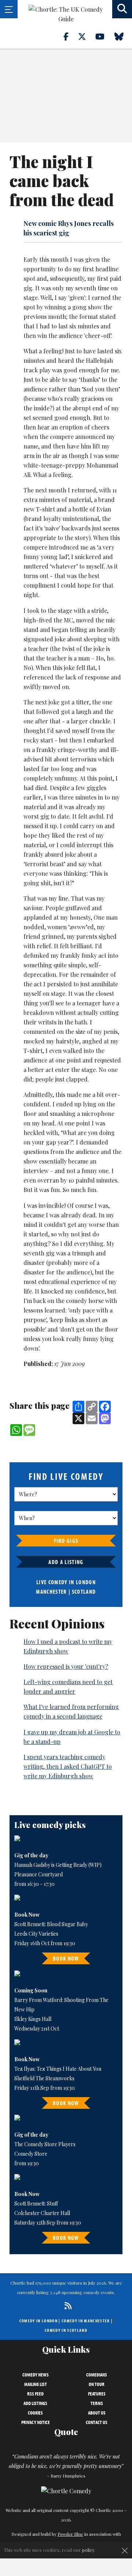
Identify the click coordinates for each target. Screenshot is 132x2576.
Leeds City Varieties (36, 1934)
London (86, 1582)
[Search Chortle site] (122, 9)
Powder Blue (70, 2534)
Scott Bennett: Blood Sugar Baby (51, 1924)
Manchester (51, 1592)
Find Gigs (66, 1541)
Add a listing (66, 1562)
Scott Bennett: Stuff (36, 2203)
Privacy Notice (36, 2422)
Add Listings (35, 2403)
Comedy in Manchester (86, 2321)
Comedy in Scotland (66, 2330)
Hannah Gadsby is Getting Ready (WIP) (58, 1865)
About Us (97, 2413)
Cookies (35, 2413)
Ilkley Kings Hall (33, 2019)
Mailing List (36, 2384)
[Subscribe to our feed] (66, 2306)
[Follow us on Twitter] (86, 36)
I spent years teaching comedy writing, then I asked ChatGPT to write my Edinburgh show (68, 1766)
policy (88, 2550)
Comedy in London (38, 2321)
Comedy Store (31, 2154)
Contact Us (97, 2422)
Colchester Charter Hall (42, 2213)
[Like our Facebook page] (70, 36)
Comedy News (36, 2375)
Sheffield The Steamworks (44, 2078)
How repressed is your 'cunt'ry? (66, 1666)
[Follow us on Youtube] (104, 36)
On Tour (97, 2384)
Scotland (84, 1592)
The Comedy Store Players (45, 2144)
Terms (97, 2403)
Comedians (97, 2375)
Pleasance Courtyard (38, 1874)
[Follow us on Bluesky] (123, 36)
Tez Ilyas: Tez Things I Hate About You (58, 2069)
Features (97, 2394)
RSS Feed (35, 2394)
